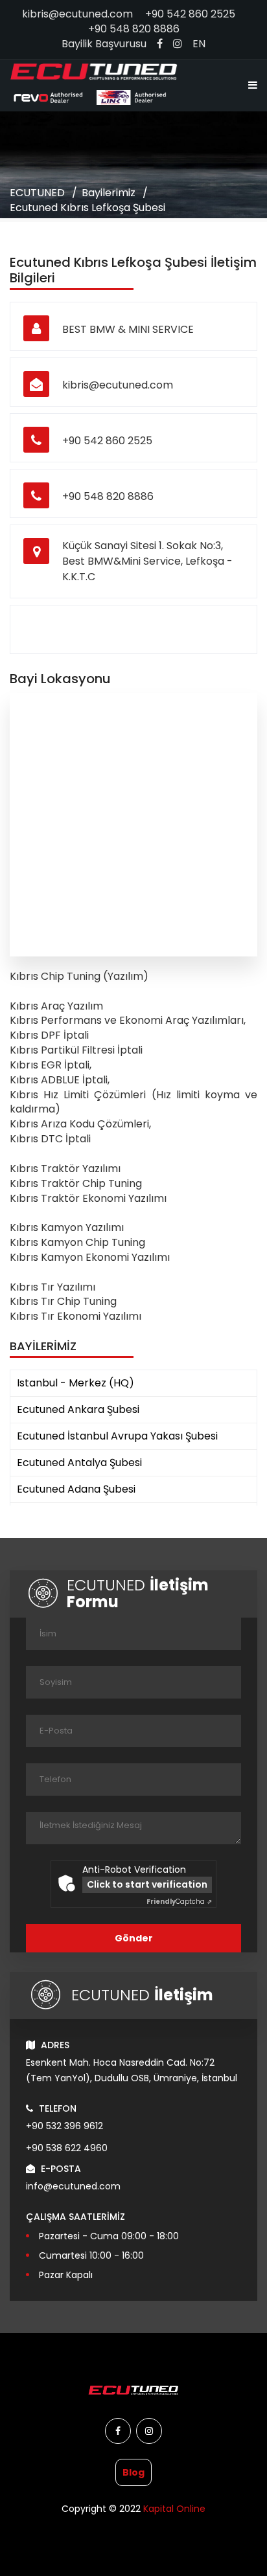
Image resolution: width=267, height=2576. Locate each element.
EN (199, 44)
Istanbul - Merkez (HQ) (75, 1383)
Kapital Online (174, 2509)
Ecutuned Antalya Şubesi (79, 1463)
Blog (133, 2472)
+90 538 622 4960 (67, 2148)
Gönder (134, 1938)
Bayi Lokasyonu (60, 679)
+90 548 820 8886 (134, 29)
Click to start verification (147, 1884)
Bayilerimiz (109, 193)
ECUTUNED (37, 193)
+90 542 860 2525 (190, 14)
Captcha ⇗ (179, 1902)
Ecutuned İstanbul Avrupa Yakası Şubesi (117, 1436)
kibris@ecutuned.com (77, 14)
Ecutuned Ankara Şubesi (78, 1409)
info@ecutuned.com (73, 2186)
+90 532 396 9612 (64, 2126)
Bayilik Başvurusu (104, 44)
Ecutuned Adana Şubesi (76, 1489)
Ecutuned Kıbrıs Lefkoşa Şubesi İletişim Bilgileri (133, 270)
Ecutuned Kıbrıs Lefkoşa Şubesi (87, 208)
